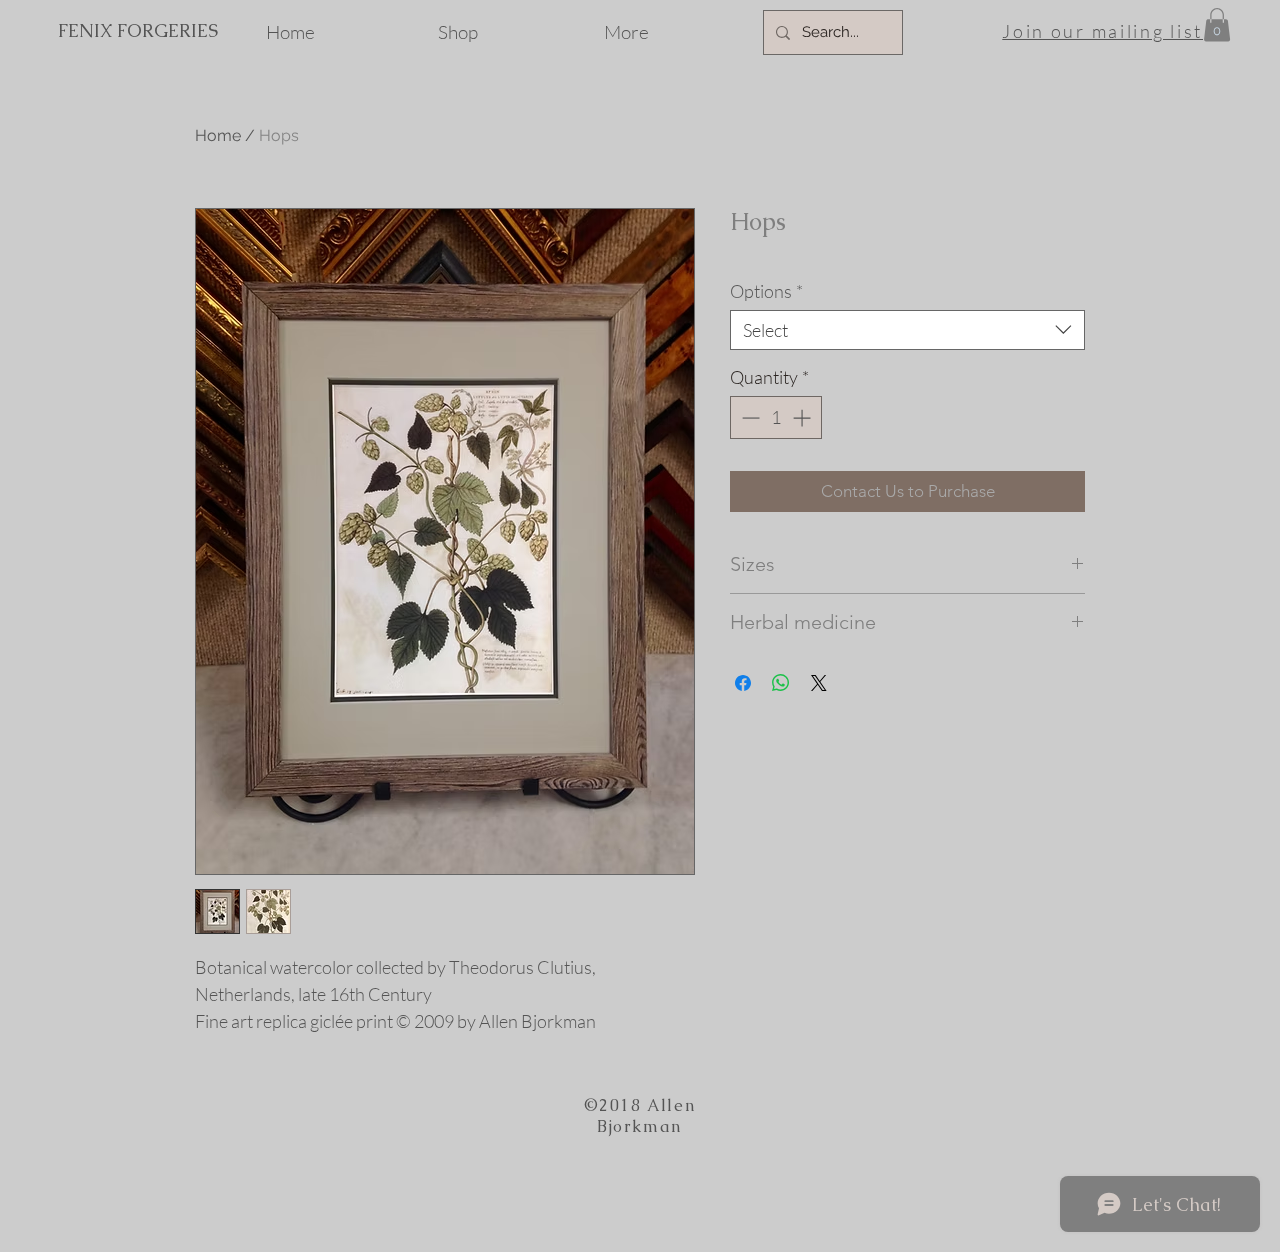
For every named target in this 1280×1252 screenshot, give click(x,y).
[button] (1217, 24)
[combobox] (907, 330)
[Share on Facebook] (743, 683)
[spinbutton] (776, 417)
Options (766, 291)
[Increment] (803, 417)
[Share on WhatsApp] (781, 683)
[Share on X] (819, 683)
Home (218, 135)
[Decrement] (748, 417)
